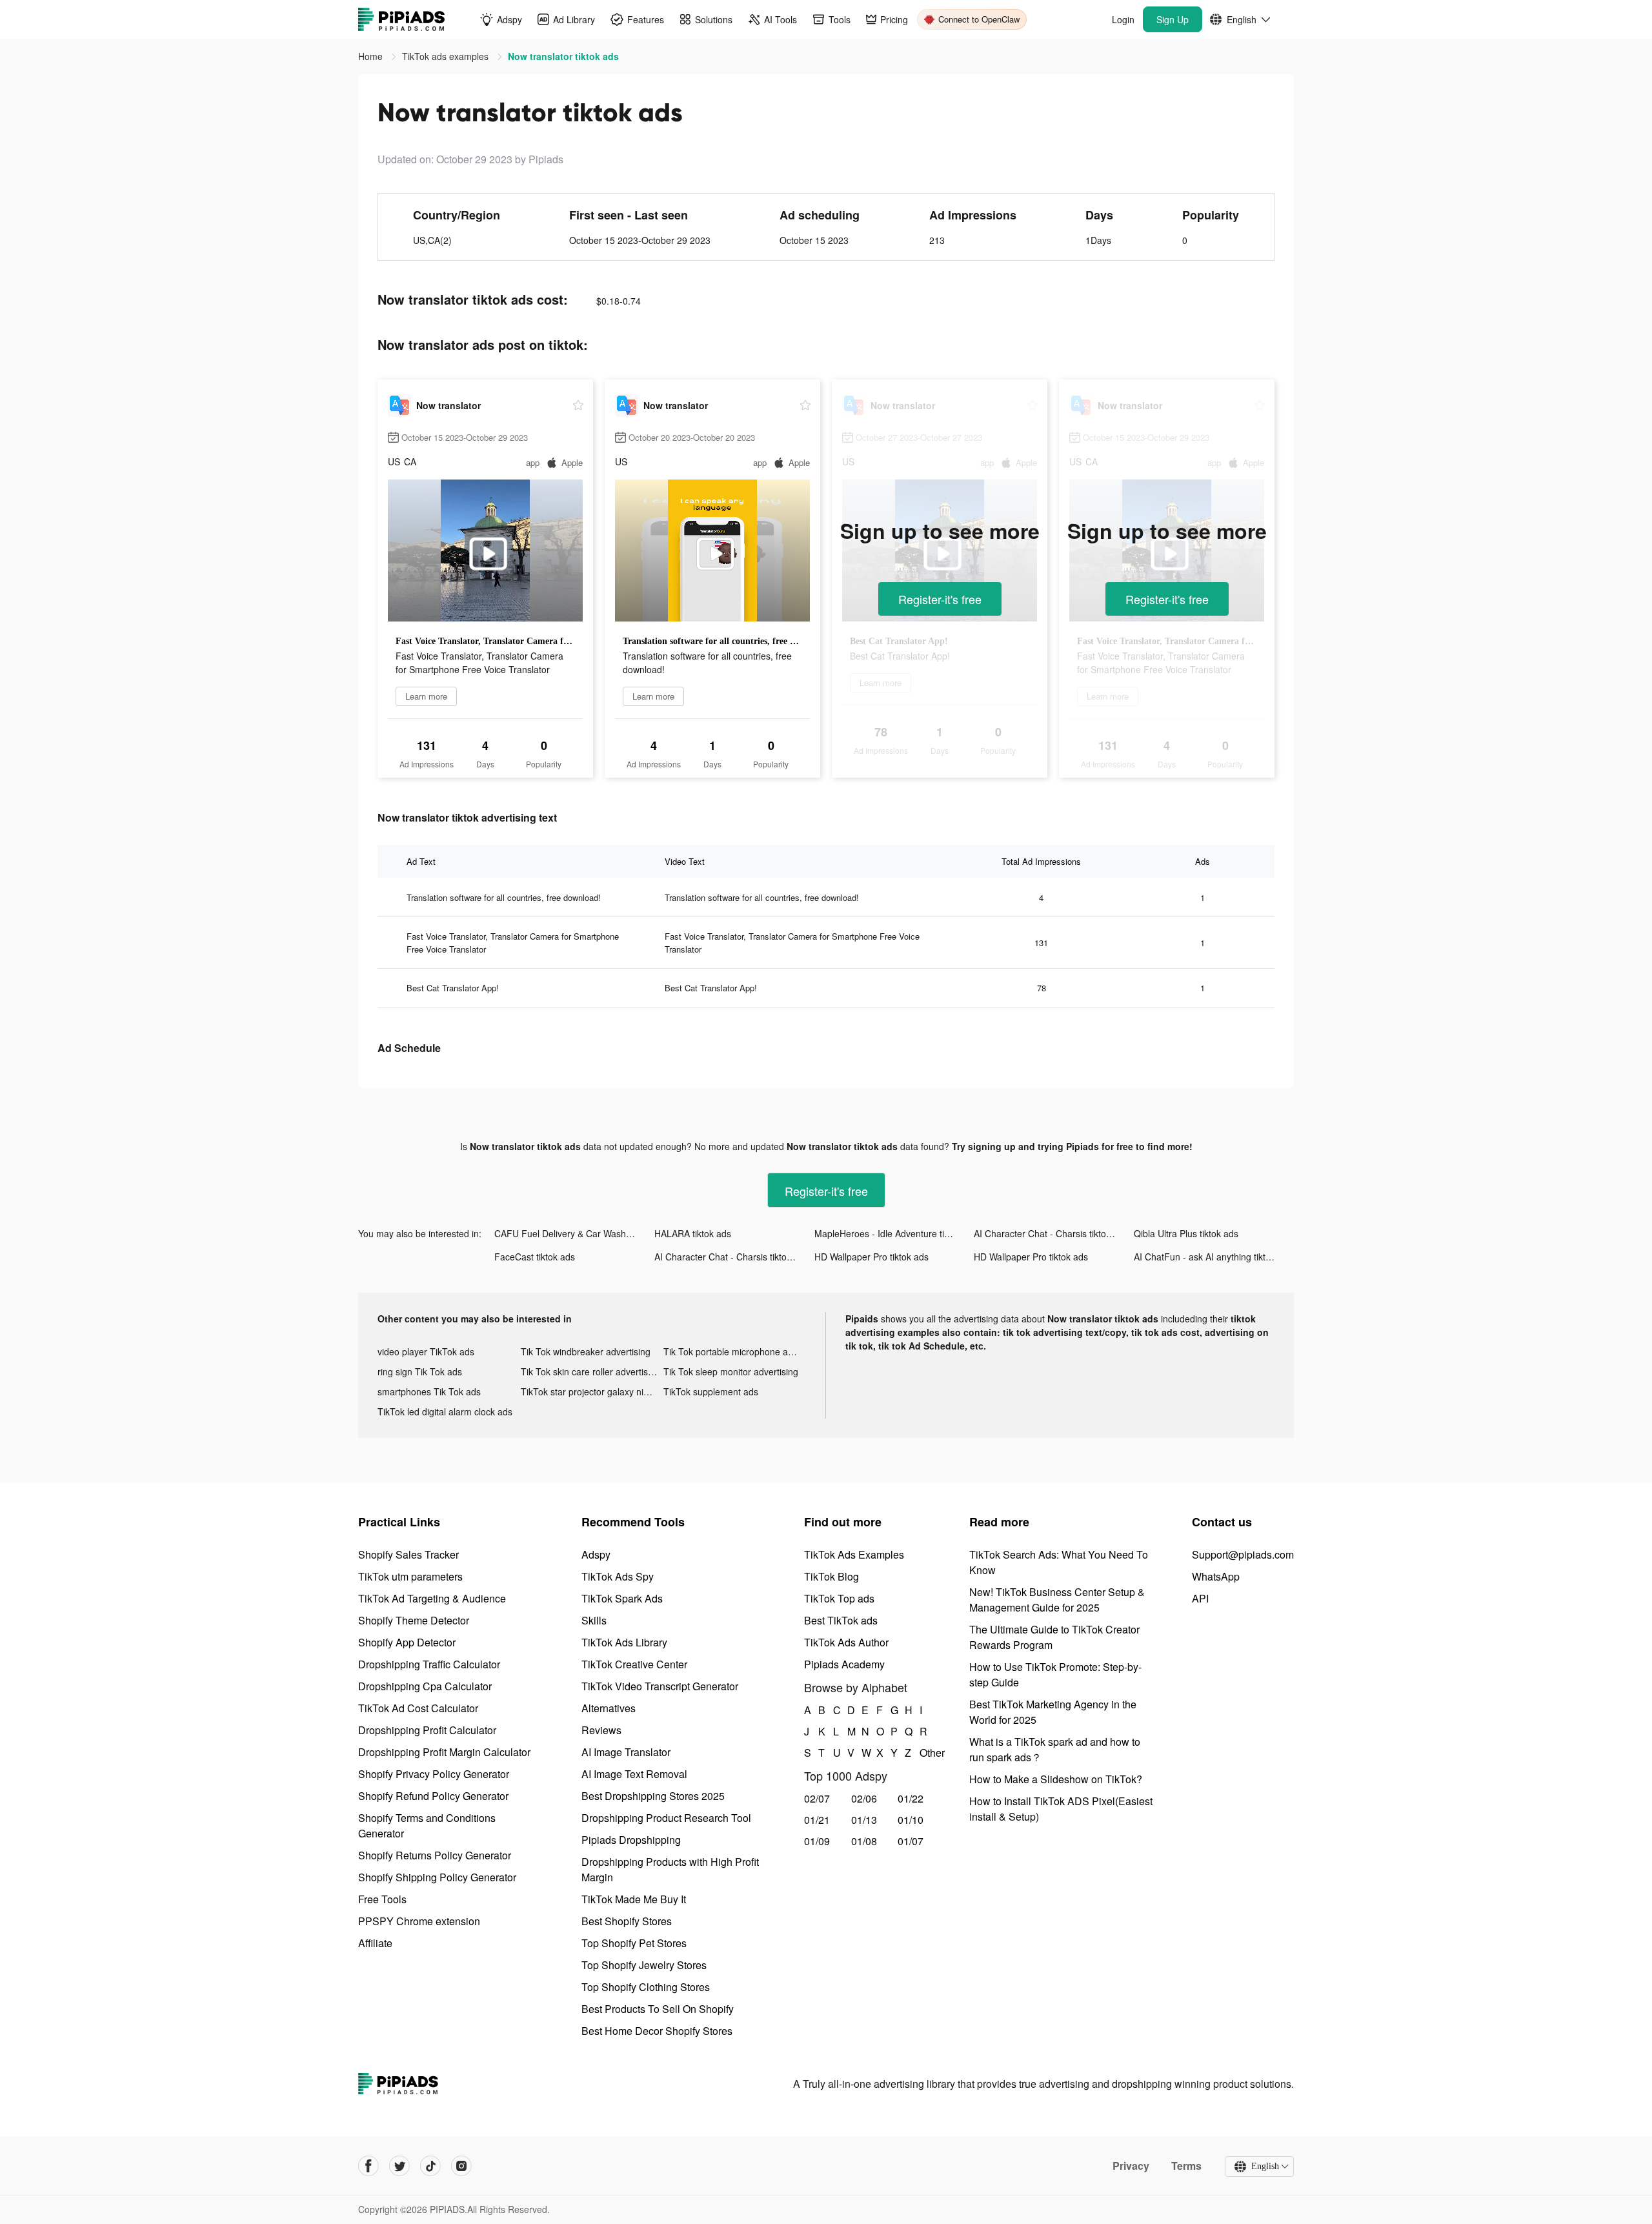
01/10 (911, 1820)
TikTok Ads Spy (618, 1576)
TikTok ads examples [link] (447, 56)
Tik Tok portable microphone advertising (735, 1351)
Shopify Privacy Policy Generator (434, 1774)
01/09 (817, 1841)
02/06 (864, 1798)
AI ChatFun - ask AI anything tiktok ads (1213, 1257)
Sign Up (1173, 19)
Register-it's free (940, 599)
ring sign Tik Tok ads (420, 1371)
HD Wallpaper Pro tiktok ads (871, 1257)
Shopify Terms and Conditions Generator (427, 1825)
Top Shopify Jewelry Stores (644, 1965)
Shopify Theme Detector (414, 1620)
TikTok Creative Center (634, 1664)
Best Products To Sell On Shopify (658, 2009)
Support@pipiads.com (1243, 1554)
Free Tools (382, 1899)
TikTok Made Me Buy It (634, 1899)
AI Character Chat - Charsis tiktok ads (1051, 1233)
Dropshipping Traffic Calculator (429, 1664)
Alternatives (609, 1708)
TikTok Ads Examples (854, 1554)
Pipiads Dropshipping (631, 1840)
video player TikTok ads (426, 1351)
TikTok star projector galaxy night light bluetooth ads (592, 1391)
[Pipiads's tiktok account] (430, 2166)
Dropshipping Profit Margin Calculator (444, 1752)
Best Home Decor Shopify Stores (657, 2031)
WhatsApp (1216, 1576)
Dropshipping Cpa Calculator (425, 1686)
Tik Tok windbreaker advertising (586, 1351)
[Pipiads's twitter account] (399, 2166)
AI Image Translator (626, 1752)
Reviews (601, 1730)
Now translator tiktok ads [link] (563, 56)
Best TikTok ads (841, 1620)
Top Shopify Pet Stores (634, 1943)
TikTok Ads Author (846, 1642)
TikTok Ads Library (624, 1642)
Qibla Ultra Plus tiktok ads (1186, 1233)
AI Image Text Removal (634, 1774)
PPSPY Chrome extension (419, 1921)
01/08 (864, 1841)
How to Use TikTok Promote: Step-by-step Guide (1055, 1674)
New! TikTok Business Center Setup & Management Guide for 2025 (1057, 1600)
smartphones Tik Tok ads (429, 1391)
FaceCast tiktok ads (535, 1257)
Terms (1186, 2166)
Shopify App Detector (407, 1642)
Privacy (1131, 2166)
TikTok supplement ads (711, 1391)
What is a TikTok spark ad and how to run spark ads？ (1055, 1749)
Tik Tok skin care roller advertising (590, 1371)
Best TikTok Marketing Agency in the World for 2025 (1053, 1712)
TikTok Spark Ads (622, 1598)
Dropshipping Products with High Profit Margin (670, 1869)
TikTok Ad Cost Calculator (418, 1708)
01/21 (817, 1820)
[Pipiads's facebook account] (368, 2166)
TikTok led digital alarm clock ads (445, 1411)
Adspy (596, 1554)
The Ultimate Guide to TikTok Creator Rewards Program (1054, 1637)
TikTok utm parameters (410, 1576)
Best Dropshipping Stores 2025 (653, 1796)
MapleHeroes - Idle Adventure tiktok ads (894, 1233)
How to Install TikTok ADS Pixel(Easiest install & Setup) (1061, 1809)
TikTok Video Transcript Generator (660, 1686)
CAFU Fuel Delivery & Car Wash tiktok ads (574, 1233)
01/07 (911, 1841)
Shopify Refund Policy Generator (433, 1796)
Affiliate (375, 1943)
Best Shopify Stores (627, 1921)
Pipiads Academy (844, 1664)
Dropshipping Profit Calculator (427, 1730)
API (1200, 1598)
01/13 (864, 1820)
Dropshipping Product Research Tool (666, 1818)
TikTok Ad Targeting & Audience (432, 1598)
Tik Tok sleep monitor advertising (731, 1371)
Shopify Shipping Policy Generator (437, 1877)
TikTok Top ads (839, 1598)
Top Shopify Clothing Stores (646, 1987)
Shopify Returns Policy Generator (435, 1855)
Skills (594, 1620)
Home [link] (372, 56)
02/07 (817, 1798)
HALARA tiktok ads (693, 1233)
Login (1123, 19)
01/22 (911, 1798)
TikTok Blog (831, 1576)
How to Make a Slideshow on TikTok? (1056, 1779)
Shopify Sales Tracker (408, 1554)
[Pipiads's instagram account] (461, 2166)
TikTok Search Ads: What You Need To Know (1059, 1562)
